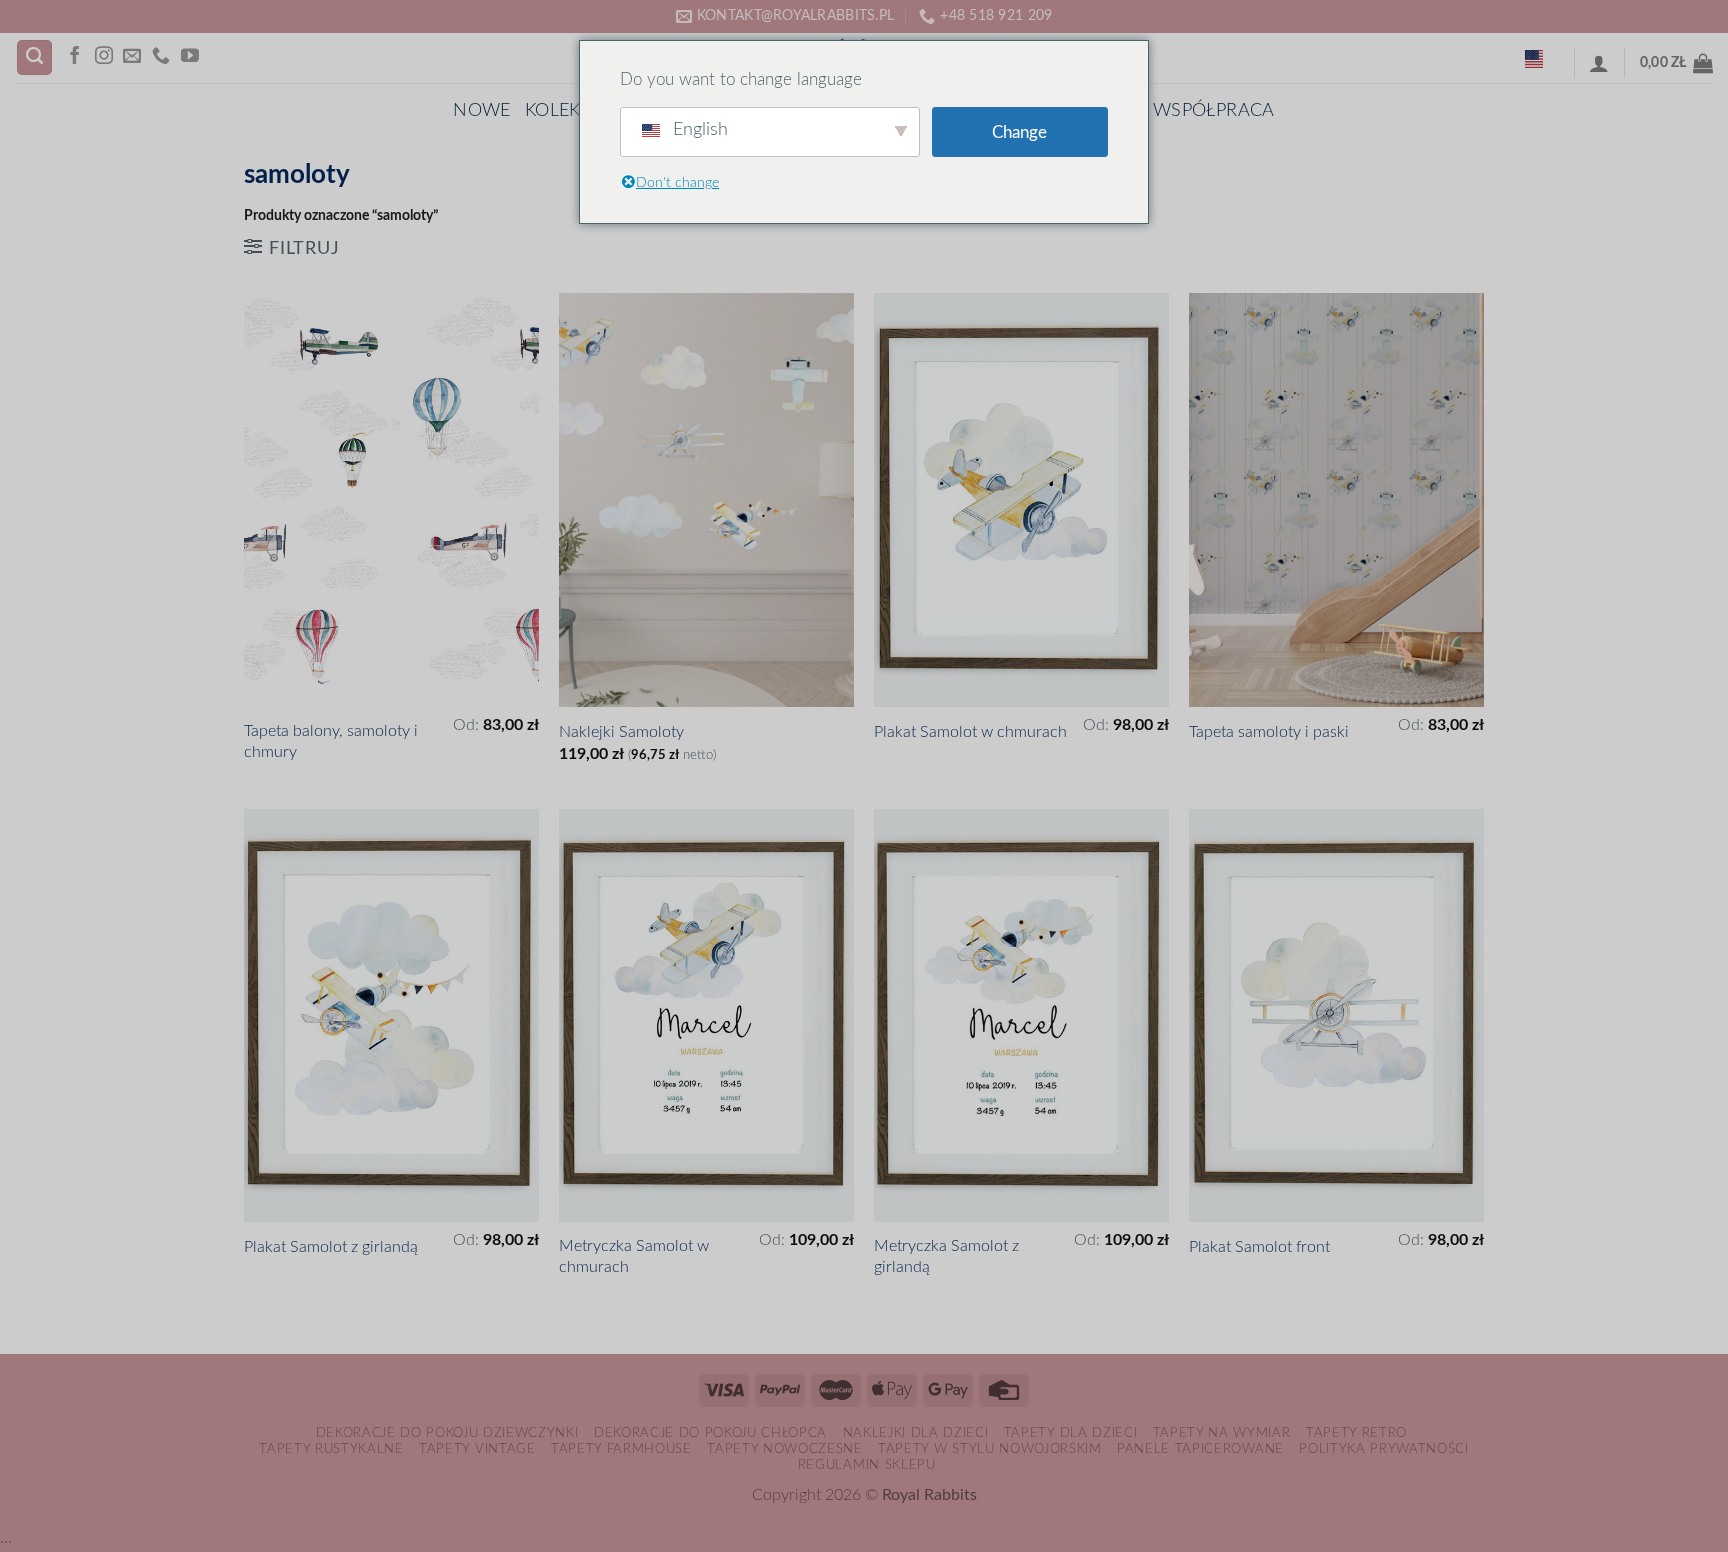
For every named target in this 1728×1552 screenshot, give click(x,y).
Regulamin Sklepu (867, 1465)
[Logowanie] (1599, 63)
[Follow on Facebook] (75, 57)
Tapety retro (1356, 1433)
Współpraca (1214, 110)
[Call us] (161, 57)
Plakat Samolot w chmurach (970, 732)
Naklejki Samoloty (621, 732)
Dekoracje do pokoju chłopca (710, 1433)
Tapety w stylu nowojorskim (990, 1449)
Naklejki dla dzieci (916, 1433)
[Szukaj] (34, 58)
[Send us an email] (132, 57)
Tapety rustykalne (331, 1449)
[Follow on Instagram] (104, 57)
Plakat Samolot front (1259, 1247)
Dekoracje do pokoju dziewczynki (447, 1433)
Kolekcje (567, 110)
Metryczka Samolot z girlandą (946, 1256)
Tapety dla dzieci (1070, 1433)
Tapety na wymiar (1222, 1433)
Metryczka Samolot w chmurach (634, 1256)
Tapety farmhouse (621, 1449)
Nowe (481, 110)
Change (1019, 132)
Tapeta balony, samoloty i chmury (331, 741)
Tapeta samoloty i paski (1269, 732)
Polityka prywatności (1383, 1449)
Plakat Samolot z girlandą (331, 1247)
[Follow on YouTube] (190, 57)
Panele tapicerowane (1200, 1449)
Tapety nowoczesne (784, 1449)
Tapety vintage (477, 1449)
